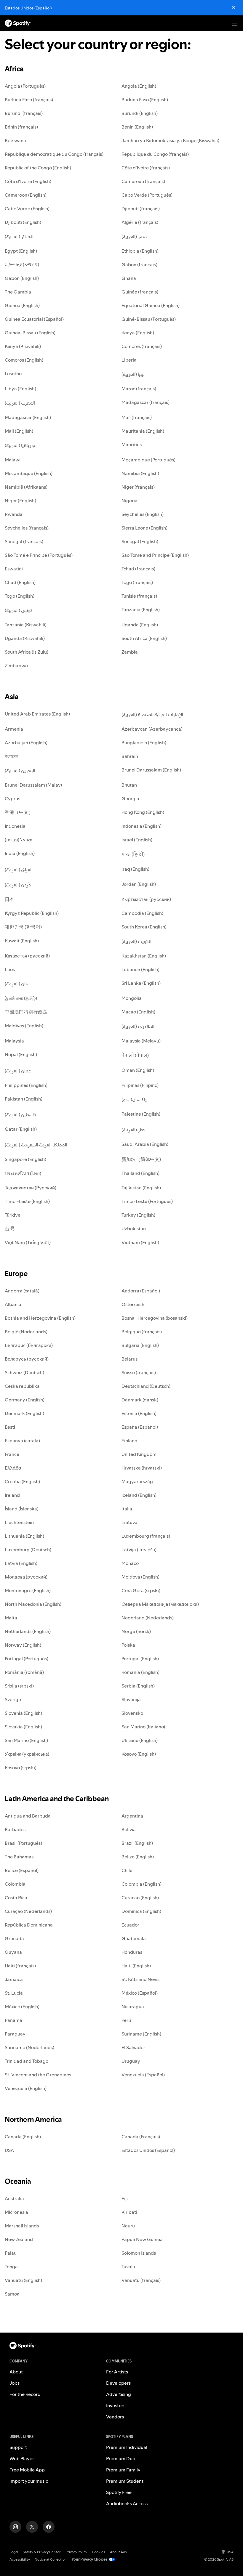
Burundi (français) (24, 113)
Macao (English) (138, 1012)
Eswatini (14, 569)
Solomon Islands (139, 2253)
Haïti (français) (20, 1966)
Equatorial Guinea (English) (151, 305)
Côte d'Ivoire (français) (146, 168)
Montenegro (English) (28, 1590)
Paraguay (15, 2034)
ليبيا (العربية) (133, 374)
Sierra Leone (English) (144, 528)
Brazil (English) (137, 1843)
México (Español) (140, 1993)
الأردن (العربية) (19, 885)
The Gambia (18, 292)
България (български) (29, 1345)
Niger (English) (20, 501)
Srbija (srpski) (19, 1686)
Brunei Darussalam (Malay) (33, 785)
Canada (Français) (141, 2136)
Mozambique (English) (29, 473)
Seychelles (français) (27, 528)
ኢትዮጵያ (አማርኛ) (22, 264)
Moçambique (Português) (148, 460)
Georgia (130, 798)
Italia (127, 1509)
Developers (118, 2383)
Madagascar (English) (28, 417)
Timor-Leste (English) (27, 1201)
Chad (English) (20, 582)
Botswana (15, 140)
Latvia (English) (21, 1563)
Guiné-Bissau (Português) (149, 319)
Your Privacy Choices (89, 2559)
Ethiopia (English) (140, 251)
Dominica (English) (141, 1911)
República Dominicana (29, 1925)
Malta (11, 1618)
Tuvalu (128, 2267)
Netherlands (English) (28, 1631)
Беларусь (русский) (27, 1359)
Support (18, 2447)
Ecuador (130, 1925)
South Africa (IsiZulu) (27, 652)
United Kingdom (139, 1454)
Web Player (22, 2458)
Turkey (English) (138, 1215)
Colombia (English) (142, 1884)
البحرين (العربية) (20, 770)
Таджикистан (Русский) (31, 1188)
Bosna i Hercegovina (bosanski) (155, 1318)
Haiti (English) (136, 1966)
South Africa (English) (144, 638)
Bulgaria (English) (140, 1345)
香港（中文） (19, 812)
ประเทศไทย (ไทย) (23, 1173)
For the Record (25, 2394)
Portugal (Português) (27, 1658)
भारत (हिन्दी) (133, 854)
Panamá (13, 2020)
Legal (14, 2552)
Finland (130, 1441)
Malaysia (14, 1041)
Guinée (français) (140, 292)
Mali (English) (19, 431)
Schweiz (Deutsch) (24, 1372)
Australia (14, 2198)
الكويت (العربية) (136, 941)
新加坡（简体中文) (141, 1159)
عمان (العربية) (18, 1071)
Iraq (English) (135, 869)
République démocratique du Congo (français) (54, 154)
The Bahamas (19, 1857)
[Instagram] (15, 2527)
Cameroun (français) (143, 181)
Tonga (11, 2267)
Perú (126, 2020)
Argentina (132, 1816)
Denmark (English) (24, 1413)
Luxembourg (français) (146, 1536)
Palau (11, 2253)
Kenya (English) (138, 333)
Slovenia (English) (23, 1713)
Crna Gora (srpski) (141, 1590)
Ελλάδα (13, 1468)
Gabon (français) (139, 264)
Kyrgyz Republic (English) (32, 913)
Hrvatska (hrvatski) (142, 1468)
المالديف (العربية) (138, 1026)
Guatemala (134, 1938)
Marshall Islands (22, 2226)
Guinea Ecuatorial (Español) (34, 319)
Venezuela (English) (26, 2088)
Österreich (133, 1304)
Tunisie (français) (139, 596)
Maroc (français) (139, 389)
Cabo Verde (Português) (147, 195)
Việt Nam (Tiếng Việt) (28, 1242)
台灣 (9, 1228)
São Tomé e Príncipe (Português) (39, 555)
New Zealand (19, 2239)
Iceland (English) (139, 1495)
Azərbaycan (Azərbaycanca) (152, 729)
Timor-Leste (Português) (147, 1201)
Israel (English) (137, 840)
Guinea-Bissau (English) (30, 333)
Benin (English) (137, 127)
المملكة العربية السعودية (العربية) (36, 1145)
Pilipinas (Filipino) (140, 1085)
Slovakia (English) (23, 1727)
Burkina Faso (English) (145, 100)
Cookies (99, 2552)
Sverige (13, 1699)
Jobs (15, 2383)
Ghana (129, 278)
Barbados (15, 1829)
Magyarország (137, 1481)
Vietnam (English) (140, 1242)
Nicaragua (133, 2006)
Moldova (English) (140, 1577)
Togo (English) (20, 596)
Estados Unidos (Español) (28, 8)
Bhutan (129, 785)
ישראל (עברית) (18, 840)
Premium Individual (127, 2447)
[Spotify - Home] (18, 23)
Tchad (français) (138, 569)
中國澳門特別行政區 (26, 1012)
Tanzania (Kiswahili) (26, 625)
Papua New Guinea (142, 2239)
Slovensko (132, 1713)
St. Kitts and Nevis (140, 1979)
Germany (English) (25, 1400)
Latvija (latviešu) (139, 1550)
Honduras (132, 1952)
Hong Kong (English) (143, 812)
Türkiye (13, 1215)
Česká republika (22, 1386)
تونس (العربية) (18, 610)
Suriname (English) (141, 2034)
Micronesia (16, 2212)
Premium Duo (121, 2458)
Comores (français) (142, 346)
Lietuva (130, 1522)
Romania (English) (140, 1672)
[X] (32, 2527)
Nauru (128, 2226)
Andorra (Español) (141, 1291)
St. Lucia (14, 1993)
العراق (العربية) (19, 870)
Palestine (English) (141, 1114)
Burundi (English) (140, 113)
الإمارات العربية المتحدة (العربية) (152, 714)
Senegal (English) (140, 541)
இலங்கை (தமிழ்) (21, 998)
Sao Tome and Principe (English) (155, 555)
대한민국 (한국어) (23, 927)
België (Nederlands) (26, 1332)
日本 (9, 899)
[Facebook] (49, 2527)
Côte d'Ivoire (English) (28, 181)
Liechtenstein (19, 1522)
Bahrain (130, 756)
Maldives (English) (24, 1026)
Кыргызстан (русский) (146, 899)
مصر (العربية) (134, 236)
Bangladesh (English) (144, 742)
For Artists (117, 2372)
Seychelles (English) (143, 514)
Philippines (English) (26, 1085)
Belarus (130, 1359)
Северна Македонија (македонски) (160, 1604)
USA (9, 2150)
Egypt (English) (21, 251)
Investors (116, 2405)
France (12, 1454)
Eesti (10, 1427)
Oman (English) (138, 1070)
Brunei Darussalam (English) (151, 770)
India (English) (20, 853)
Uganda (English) (140, 625)
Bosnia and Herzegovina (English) (40, 1318)
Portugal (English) (140, 1658)
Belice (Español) (22, 1870)
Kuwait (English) (22, 941)
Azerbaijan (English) (26, 742)
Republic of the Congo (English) (38, 168)
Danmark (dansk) (140, 1400)
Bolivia (129, 1829)
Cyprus (12, 798)
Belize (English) (138, 1857)
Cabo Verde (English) (27, 208)
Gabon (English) (22, 278)
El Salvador (133, 2047)
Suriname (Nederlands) (29, 2047)
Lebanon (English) (140, 969)
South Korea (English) (144, 927)
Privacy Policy (76, 2552)
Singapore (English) (25, 1159)
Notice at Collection (51, 2559)
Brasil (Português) (23, 1843)
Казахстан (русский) (27, 956)
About (16, 2372)
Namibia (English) (140, 473)
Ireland (12, 1495)
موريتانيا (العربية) (21, 445)
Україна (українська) (27, 1754)
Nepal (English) (21, 1054)
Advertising (119, 2394)
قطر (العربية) (134, 1130)
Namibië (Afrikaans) (26, 487)
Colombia (15, 1884)
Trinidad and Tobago (27, 2061)
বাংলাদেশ (11, 756)
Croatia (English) (22, 1481)
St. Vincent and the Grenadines (38, 2075)
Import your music (29, 2481)
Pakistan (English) (24, 1099)
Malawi (13, 460)
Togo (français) (137, 582)
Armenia (14, 729)
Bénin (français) (21, 127)
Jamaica (14, 1979)
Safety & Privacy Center (42, 2552)
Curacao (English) (140, 1897)
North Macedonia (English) (33, 1604)
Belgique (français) (142, 1332)
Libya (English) (20, 389)
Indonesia (15, 826)
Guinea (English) (22, 305)
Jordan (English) (139, 884)
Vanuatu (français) (141, 2280)
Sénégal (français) (24, 541)
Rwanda (14, 514)
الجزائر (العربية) (19, 236)
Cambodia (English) (142, 913)
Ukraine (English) (140, 1740)
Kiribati (129, 2212)
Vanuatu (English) (23, 2280)
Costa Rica (16, 1897)
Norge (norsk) (136, 1631)
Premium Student (125, 2481)
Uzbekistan (134, 1228)
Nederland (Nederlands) (148, 1618)
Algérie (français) (140, 222)
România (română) (24, 1672)
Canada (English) (23, 2136)
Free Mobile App (27, 2470)
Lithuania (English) (24, 1536)
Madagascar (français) (146, 402)
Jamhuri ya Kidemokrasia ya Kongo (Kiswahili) (170, 140)
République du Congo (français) (155, 154)
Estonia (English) (139, 1413)
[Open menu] (235, 23)
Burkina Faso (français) (29, 100)
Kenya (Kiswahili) (23, 346)
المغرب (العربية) (20, 403)
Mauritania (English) (143, 431)
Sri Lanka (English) (141, 983)
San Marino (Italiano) (143, 1727)
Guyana (13, 1952)
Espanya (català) (22, 1441)
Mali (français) (137, 417)
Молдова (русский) (26, 1577)
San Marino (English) (26, 1740)
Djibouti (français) (141, 208)
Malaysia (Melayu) (141, 1041)
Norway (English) (23, 1645)
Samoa (12, 2294)
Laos (10, 969)
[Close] (234, 8)
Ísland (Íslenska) (22, 1509)
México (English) (22, 2006)
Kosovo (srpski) (21, 1767)
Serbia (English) (138, 1686)
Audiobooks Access (127, 2503)
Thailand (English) (140, 1173)
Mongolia (132, 998)
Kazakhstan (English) (144, 956)
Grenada (14, 1938)
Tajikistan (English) (141, 1188)
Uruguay (131, 2061)
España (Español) (140, 1427)
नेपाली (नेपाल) (135, 1055)
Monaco (130, 1563)
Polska (128, 1645)
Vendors (115, 2417)
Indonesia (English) (142, 826)
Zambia (130, 652)
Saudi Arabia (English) (145, 1144)
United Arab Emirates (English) (37, 714)
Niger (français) (138, 487)
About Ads (118, 2552)
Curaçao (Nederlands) (28, 1911)
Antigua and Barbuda (28, 1816)
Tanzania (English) (141, 609)
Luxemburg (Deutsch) (28, 1550)
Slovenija (131, 1699)
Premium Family (123, 2470)
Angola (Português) (25, 86)
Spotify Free (119, 2492)
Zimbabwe (16, 665)
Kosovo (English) (139, 1754)
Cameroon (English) (26, 195)
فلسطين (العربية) (20, 1114)
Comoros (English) (24, 360)
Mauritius (132, 445)
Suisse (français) (139, 1372)
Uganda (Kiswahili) (25, 638)
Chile (127, 1870)
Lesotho (13, 373)
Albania (13, 1304)
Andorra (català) (22, 1291)
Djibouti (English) (23, 222)
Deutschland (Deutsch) (146, 1386)
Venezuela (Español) (143, 2075)
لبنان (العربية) (17, 984)
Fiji (125, 2198)
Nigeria (130, 501)
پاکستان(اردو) (134, 1099)
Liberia (129, 360)
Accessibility (20, 2559)
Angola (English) (139, 86)
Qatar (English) (21, 1129)
